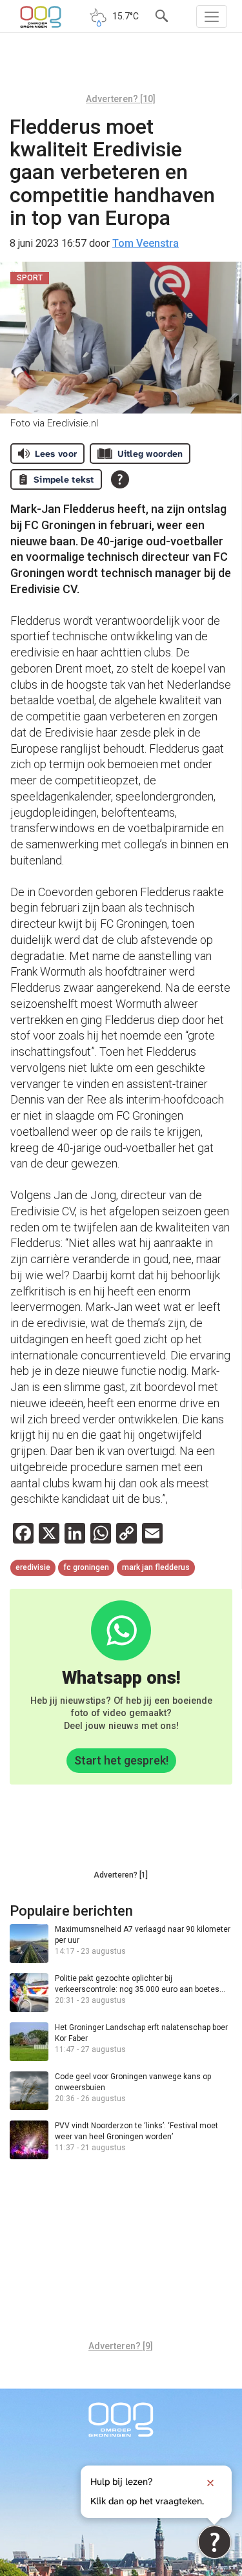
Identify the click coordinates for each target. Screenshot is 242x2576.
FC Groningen (86, 1567)
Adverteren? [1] (121, 1875)
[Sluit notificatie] (210, 2483)
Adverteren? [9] (121, 2346)
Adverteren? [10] (121, 99)
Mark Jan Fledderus (156, 1567)
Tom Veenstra (146, 243)
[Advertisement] (121, 68)
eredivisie (33, 1567)
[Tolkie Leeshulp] (215, 2542)
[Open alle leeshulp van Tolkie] (120, 479)
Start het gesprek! (121, 1760)
